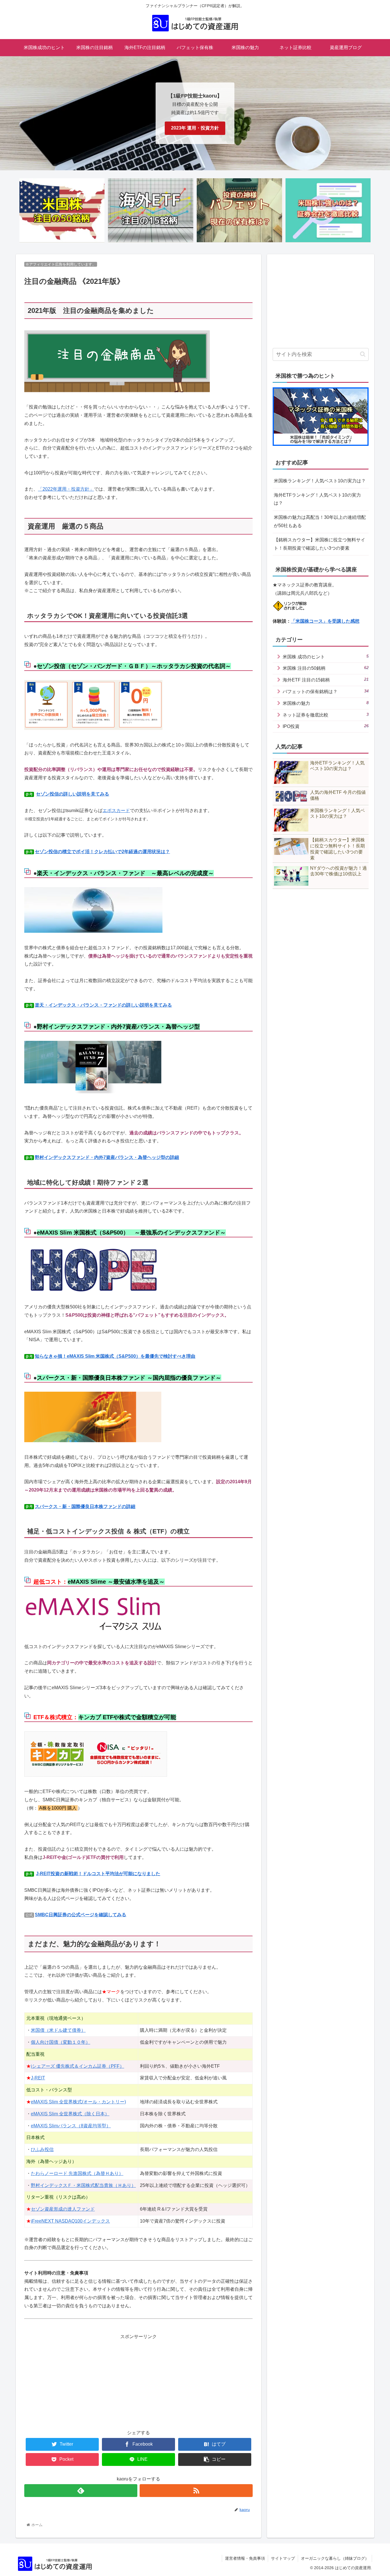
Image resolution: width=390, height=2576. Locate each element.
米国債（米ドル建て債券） (58, 2030)
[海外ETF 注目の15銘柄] (150, 210)
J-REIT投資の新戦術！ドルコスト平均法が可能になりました (98, 1874)
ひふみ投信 (42, 2149)
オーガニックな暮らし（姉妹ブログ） (335, 2558)
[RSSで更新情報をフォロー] (196, 2491)
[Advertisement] (138, 2381)
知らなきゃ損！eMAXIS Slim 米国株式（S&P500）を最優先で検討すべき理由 (115, 1356)
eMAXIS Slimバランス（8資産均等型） (71, 2126)
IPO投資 (326, 726)
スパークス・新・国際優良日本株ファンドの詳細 (85, 1506)
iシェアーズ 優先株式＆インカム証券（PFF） (78, 2066)
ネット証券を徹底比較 (326, 715)
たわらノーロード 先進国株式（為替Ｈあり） (77, 2173)
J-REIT (38, 2078)
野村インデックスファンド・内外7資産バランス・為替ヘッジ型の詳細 (107, 1157)
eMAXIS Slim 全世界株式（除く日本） (70, 2114)
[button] (363, 354)
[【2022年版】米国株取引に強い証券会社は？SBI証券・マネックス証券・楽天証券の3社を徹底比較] (328, 210)
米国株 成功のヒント (326, 656)
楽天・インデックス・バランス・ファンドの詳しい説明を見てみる (103, 1005)
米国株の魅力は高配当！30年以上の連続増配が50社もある (320, 521)
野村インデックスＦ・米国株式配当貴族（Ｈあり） (83, 2185)
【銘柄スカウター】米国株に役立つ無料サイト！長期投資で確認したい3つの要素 (319, 544)
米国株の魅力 (326, 703)
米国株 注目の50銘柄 (326, 668)
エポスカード (116, 811)
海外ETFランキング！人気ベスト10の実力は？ (317, 499)
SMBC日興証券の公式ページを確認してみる (81, 1915)
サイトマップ (283, 2558)
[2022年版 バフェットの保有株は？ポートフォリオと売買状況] (239, 210)
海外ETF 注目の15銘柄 (326, 680)
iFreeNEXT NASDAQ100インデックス (70, 2221)
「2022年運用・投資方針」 (66, 489)
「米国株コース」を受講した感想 (325, 621)
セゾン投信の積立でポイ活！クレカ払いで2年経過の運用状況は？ (102, 852)
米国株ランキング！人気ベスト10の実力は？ (320, 481)
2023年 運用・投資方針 (195, 128)
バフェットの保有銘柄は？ (326, 691)
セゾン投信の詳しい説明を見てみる (73, 794)
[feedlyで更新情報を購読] (81, 2491)
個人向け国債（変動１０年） (61, 2042)
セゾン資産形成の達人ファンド (63, 2209)
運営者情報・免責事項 (245, 2558)
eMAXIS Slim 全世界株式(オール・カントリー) (78, 2102)
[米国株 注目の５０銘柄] (62, 210)
